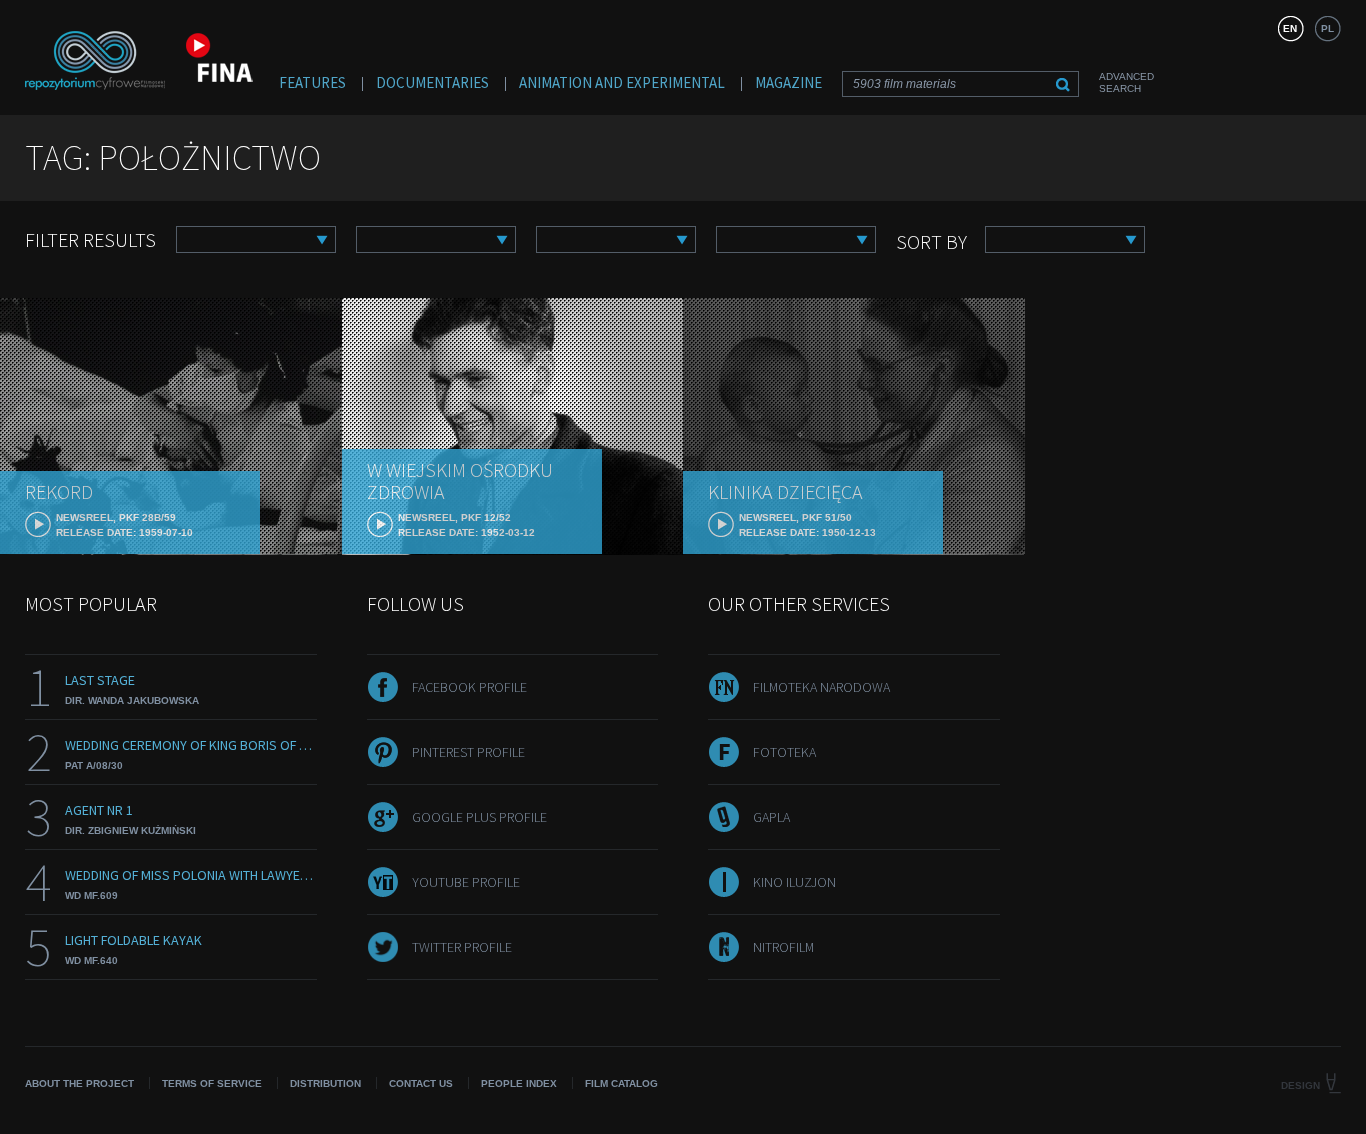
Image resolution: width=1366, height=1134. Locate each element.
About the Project (79, 1083)
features (312, 82)
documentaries (432, 82)
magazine (788, 82)
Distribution (325, 1083)
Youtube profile (466, 882)
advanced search (1126, 82)
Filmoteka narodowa (821, 687)
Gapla (771, 817)
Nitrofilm (783, 947)
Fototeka (784, 752)
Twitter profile (462, 947)
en (1290, 28)
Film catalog (621, 1083)
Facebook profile (469, 687)
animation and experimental (622, 82)
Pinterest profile (468, 752)
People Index (519, 1083)
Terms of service (212, 1083)
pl (1327, 28)
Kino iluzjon (794, 882)
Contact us (421, 1083)
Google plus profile (479, 817)
